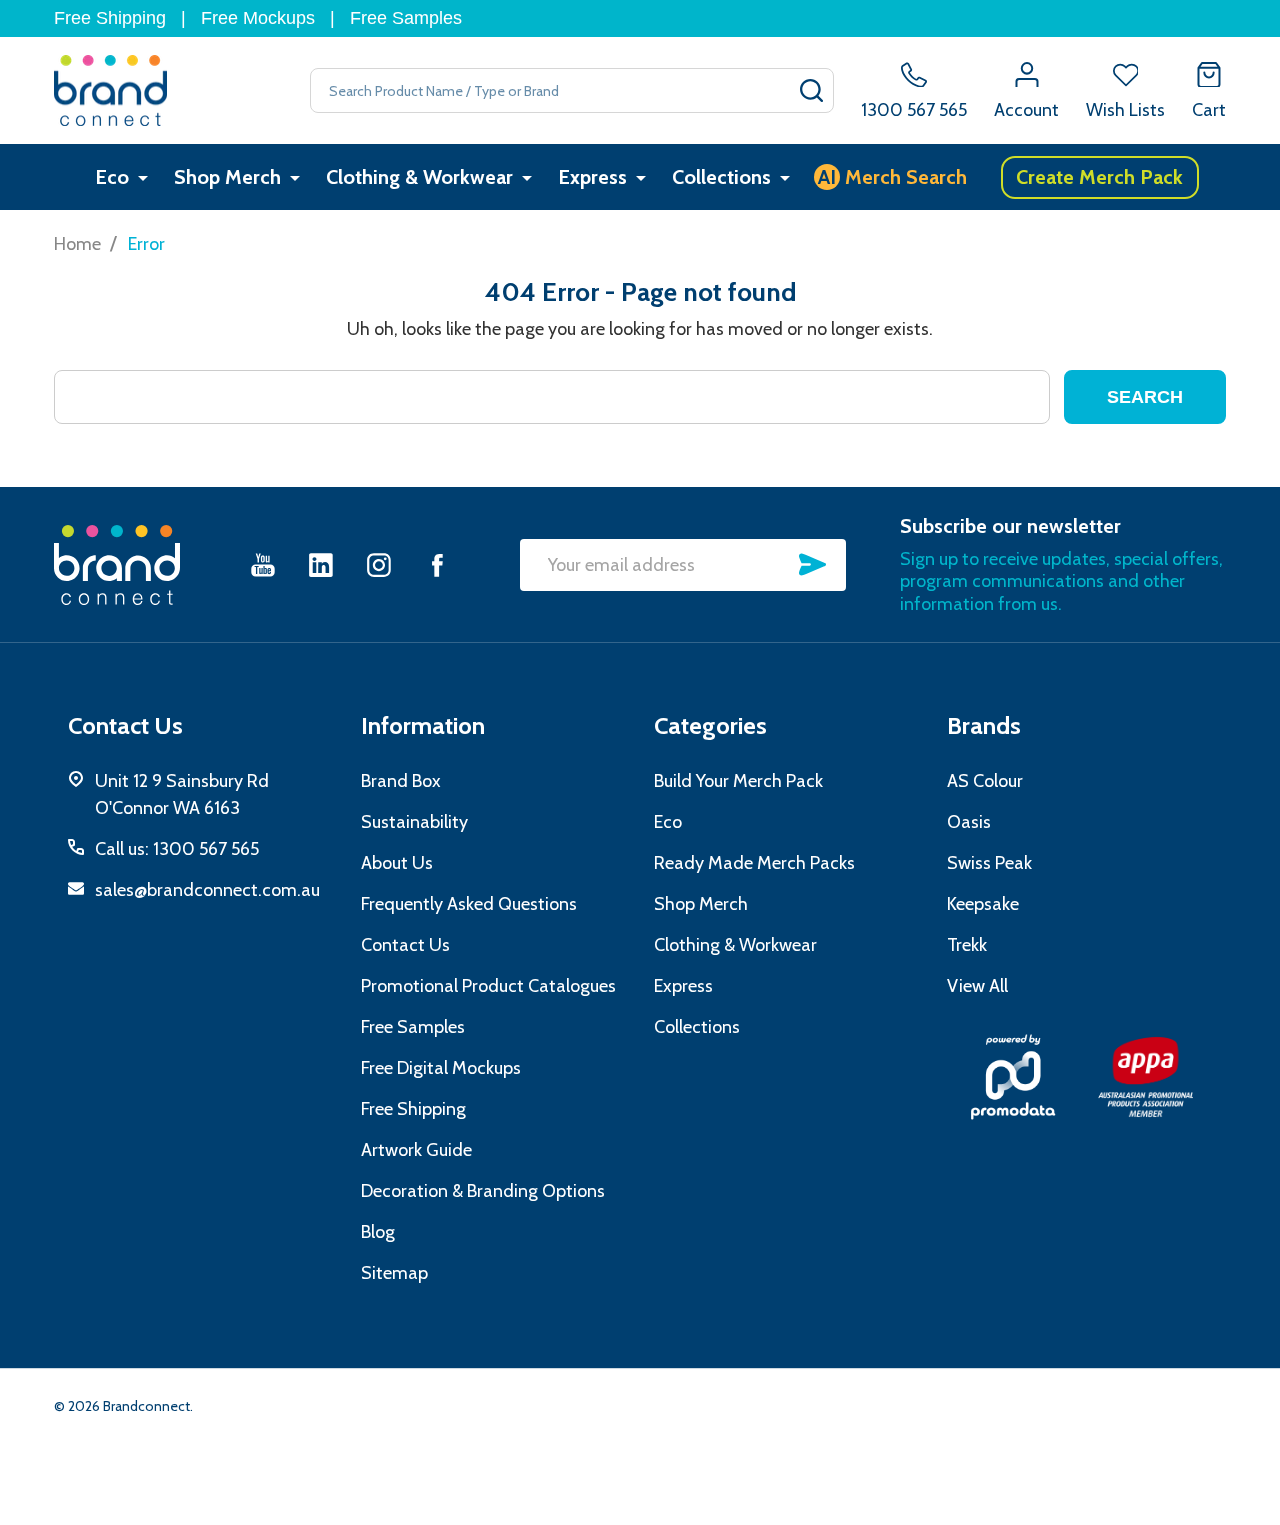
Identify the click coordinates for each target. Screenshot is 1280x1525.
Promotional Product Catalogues (488, 986)
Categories (710, 725)
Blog (378, 1232)
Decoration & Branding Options (483, 1191)
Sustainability (414, 822)
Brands (984, 725)
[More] (143, 177)
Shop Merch (227, 177)
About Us (397, 863)
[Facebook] (437, 564)
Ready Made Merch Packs (754, 863)
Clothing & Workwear (419, 177)
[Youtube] (263, 564)
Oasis (969, 822)
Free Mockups (258, 18)
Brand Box (401, 781)
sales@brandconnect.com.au (207, 890)
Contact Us (405, 945)
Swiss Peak (989, 863)
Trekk (967, 945)
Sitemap (394, 1273)
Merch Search (892, 177)
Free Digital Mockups (441, 1068)
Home (77, 244)
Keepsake (983, 904)
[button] (1013, 1077)
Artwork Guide (416, 1150)
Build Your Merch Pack (738, 781)
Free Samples (406, 18)
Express (592, 177)
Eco (112, 177)
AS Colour (985, 781)
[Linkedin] (321, 564)
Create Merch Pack (1099, 177)
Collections (721, 177)
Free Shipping (110, 18)
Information (423, 725)
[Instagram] (379, 564)
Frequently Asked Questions (469, 904)
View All (977, 986)
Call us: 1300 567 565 (177, 849)
